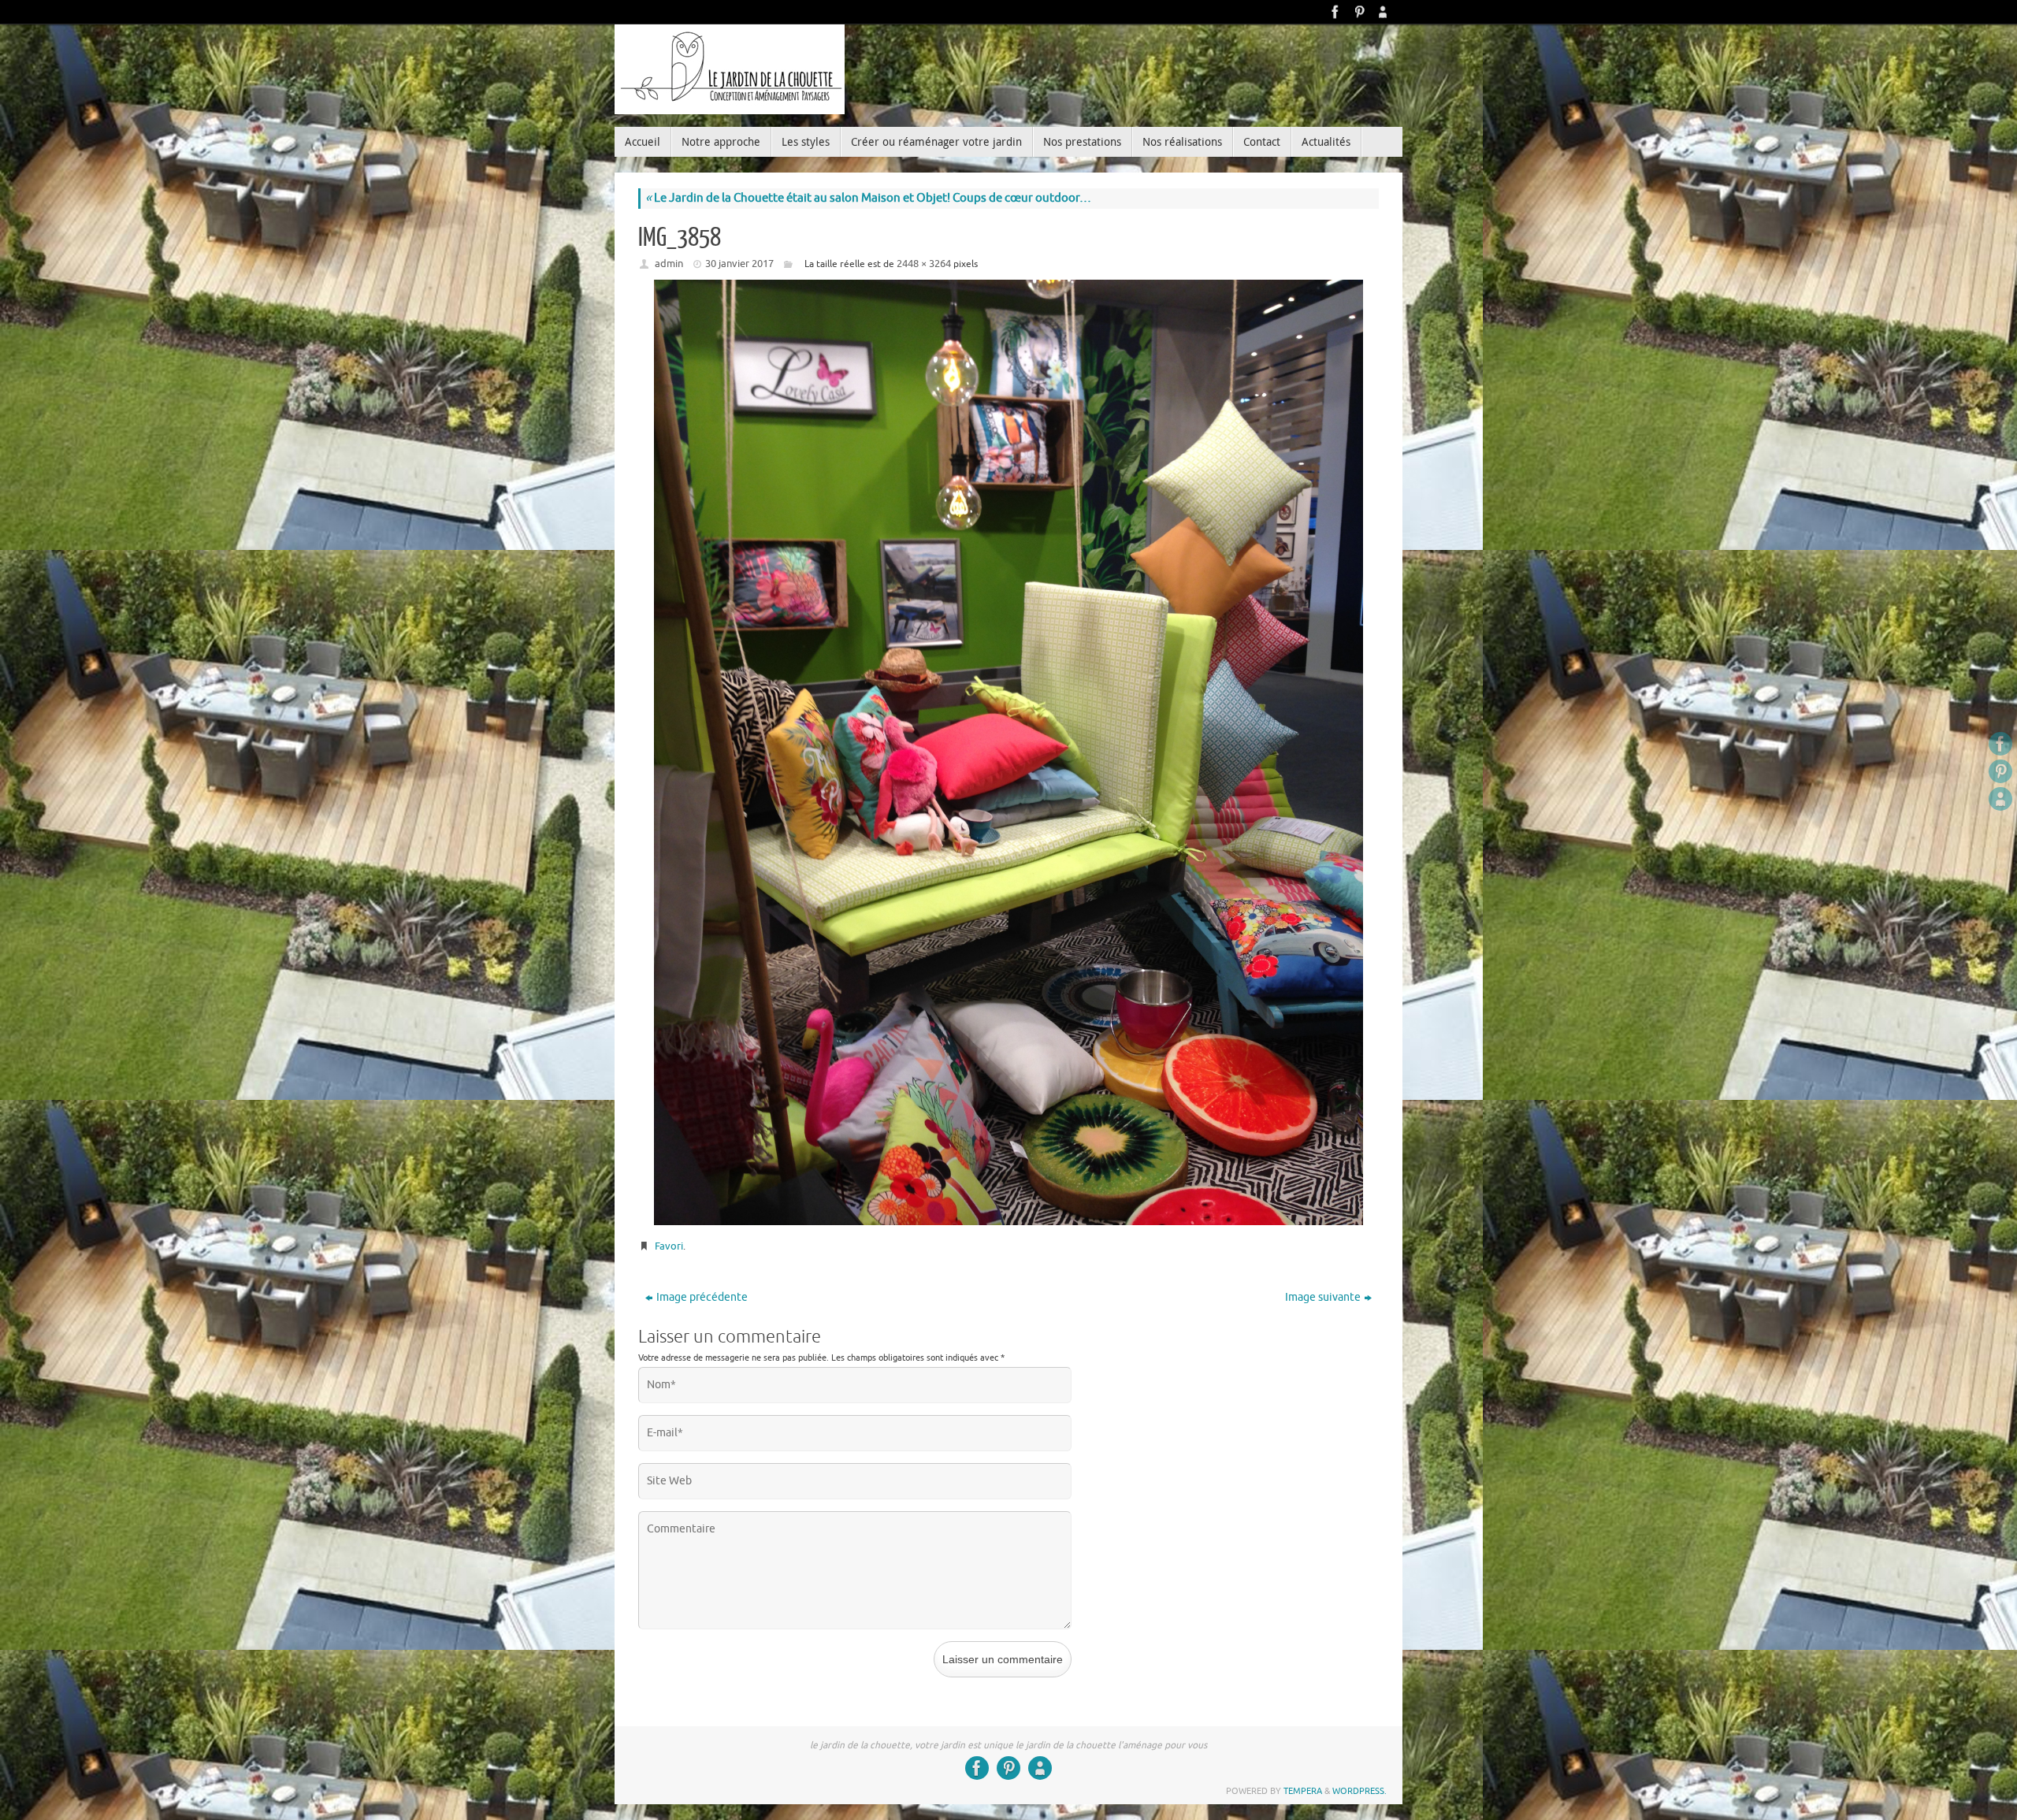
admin (669, 264)
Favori (669, 1246)
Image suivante (1323, 1297)
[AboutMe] (1383, 12)
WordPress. (1360, 1791)
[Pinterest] (1359, 12)
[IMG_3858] (1008, 752)
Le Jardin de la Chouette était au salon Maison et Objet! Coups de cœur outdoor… (868, 198)
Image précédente (702, 1297)
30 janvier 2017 (739, 264)
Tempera (1303, 1791)
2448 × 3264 (924, 264)
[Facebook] (1335, 12)
